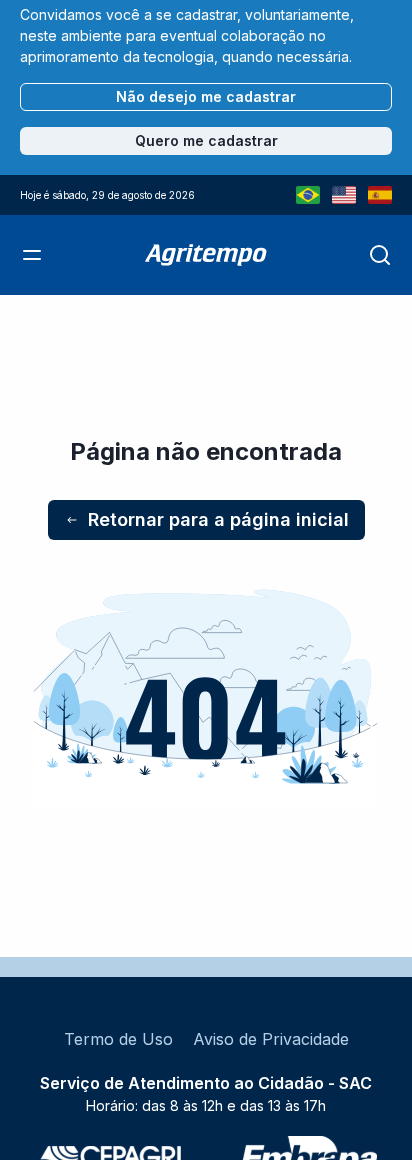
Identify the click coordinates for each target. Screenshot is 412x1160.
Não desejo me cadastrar (206, 96)
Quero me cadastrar (206, 140)
